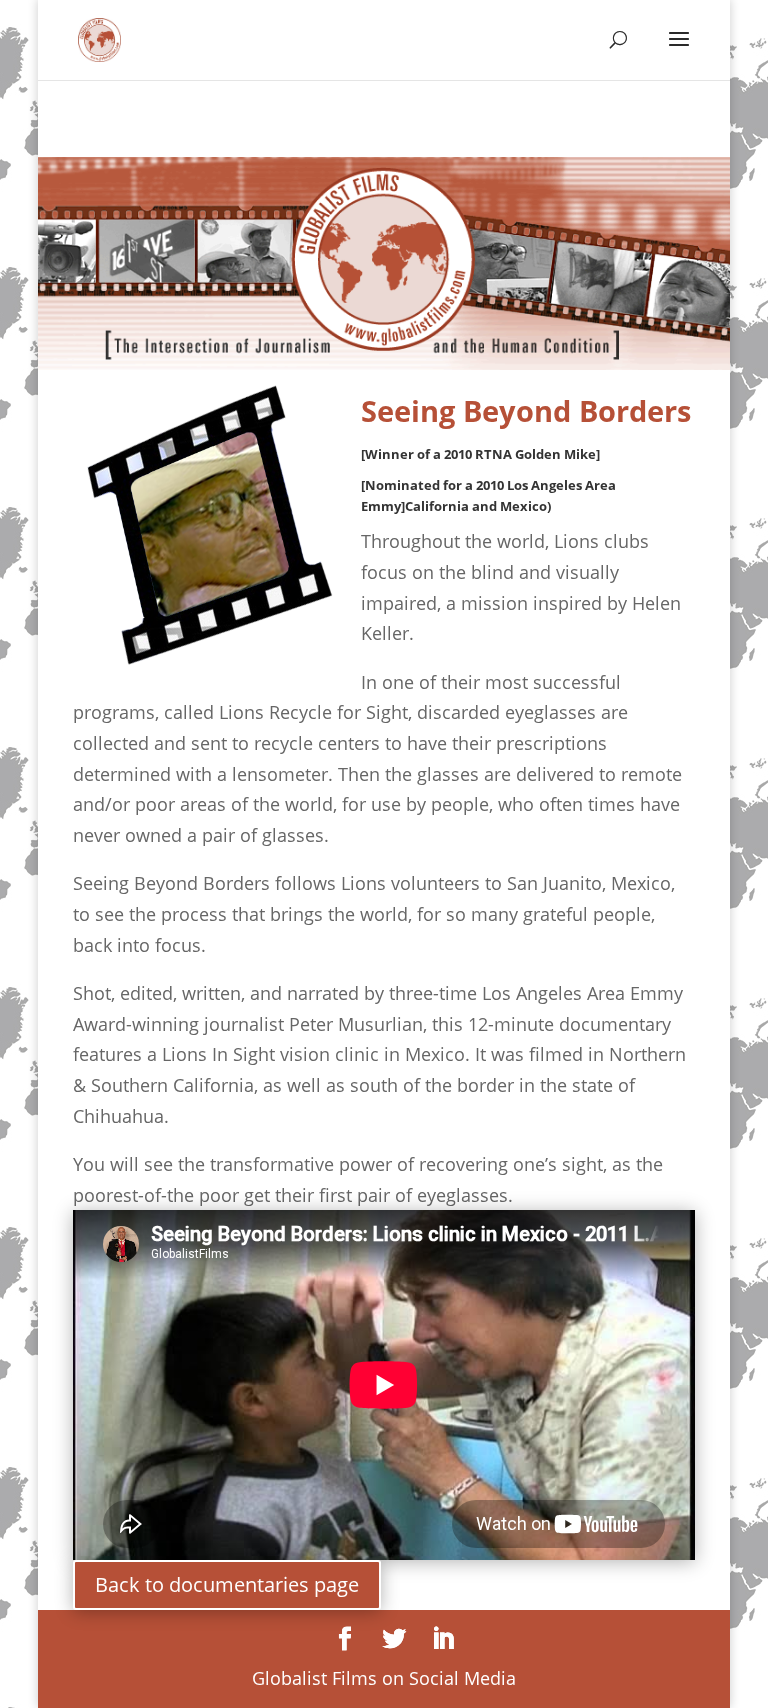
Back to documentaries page (227, 1584)
